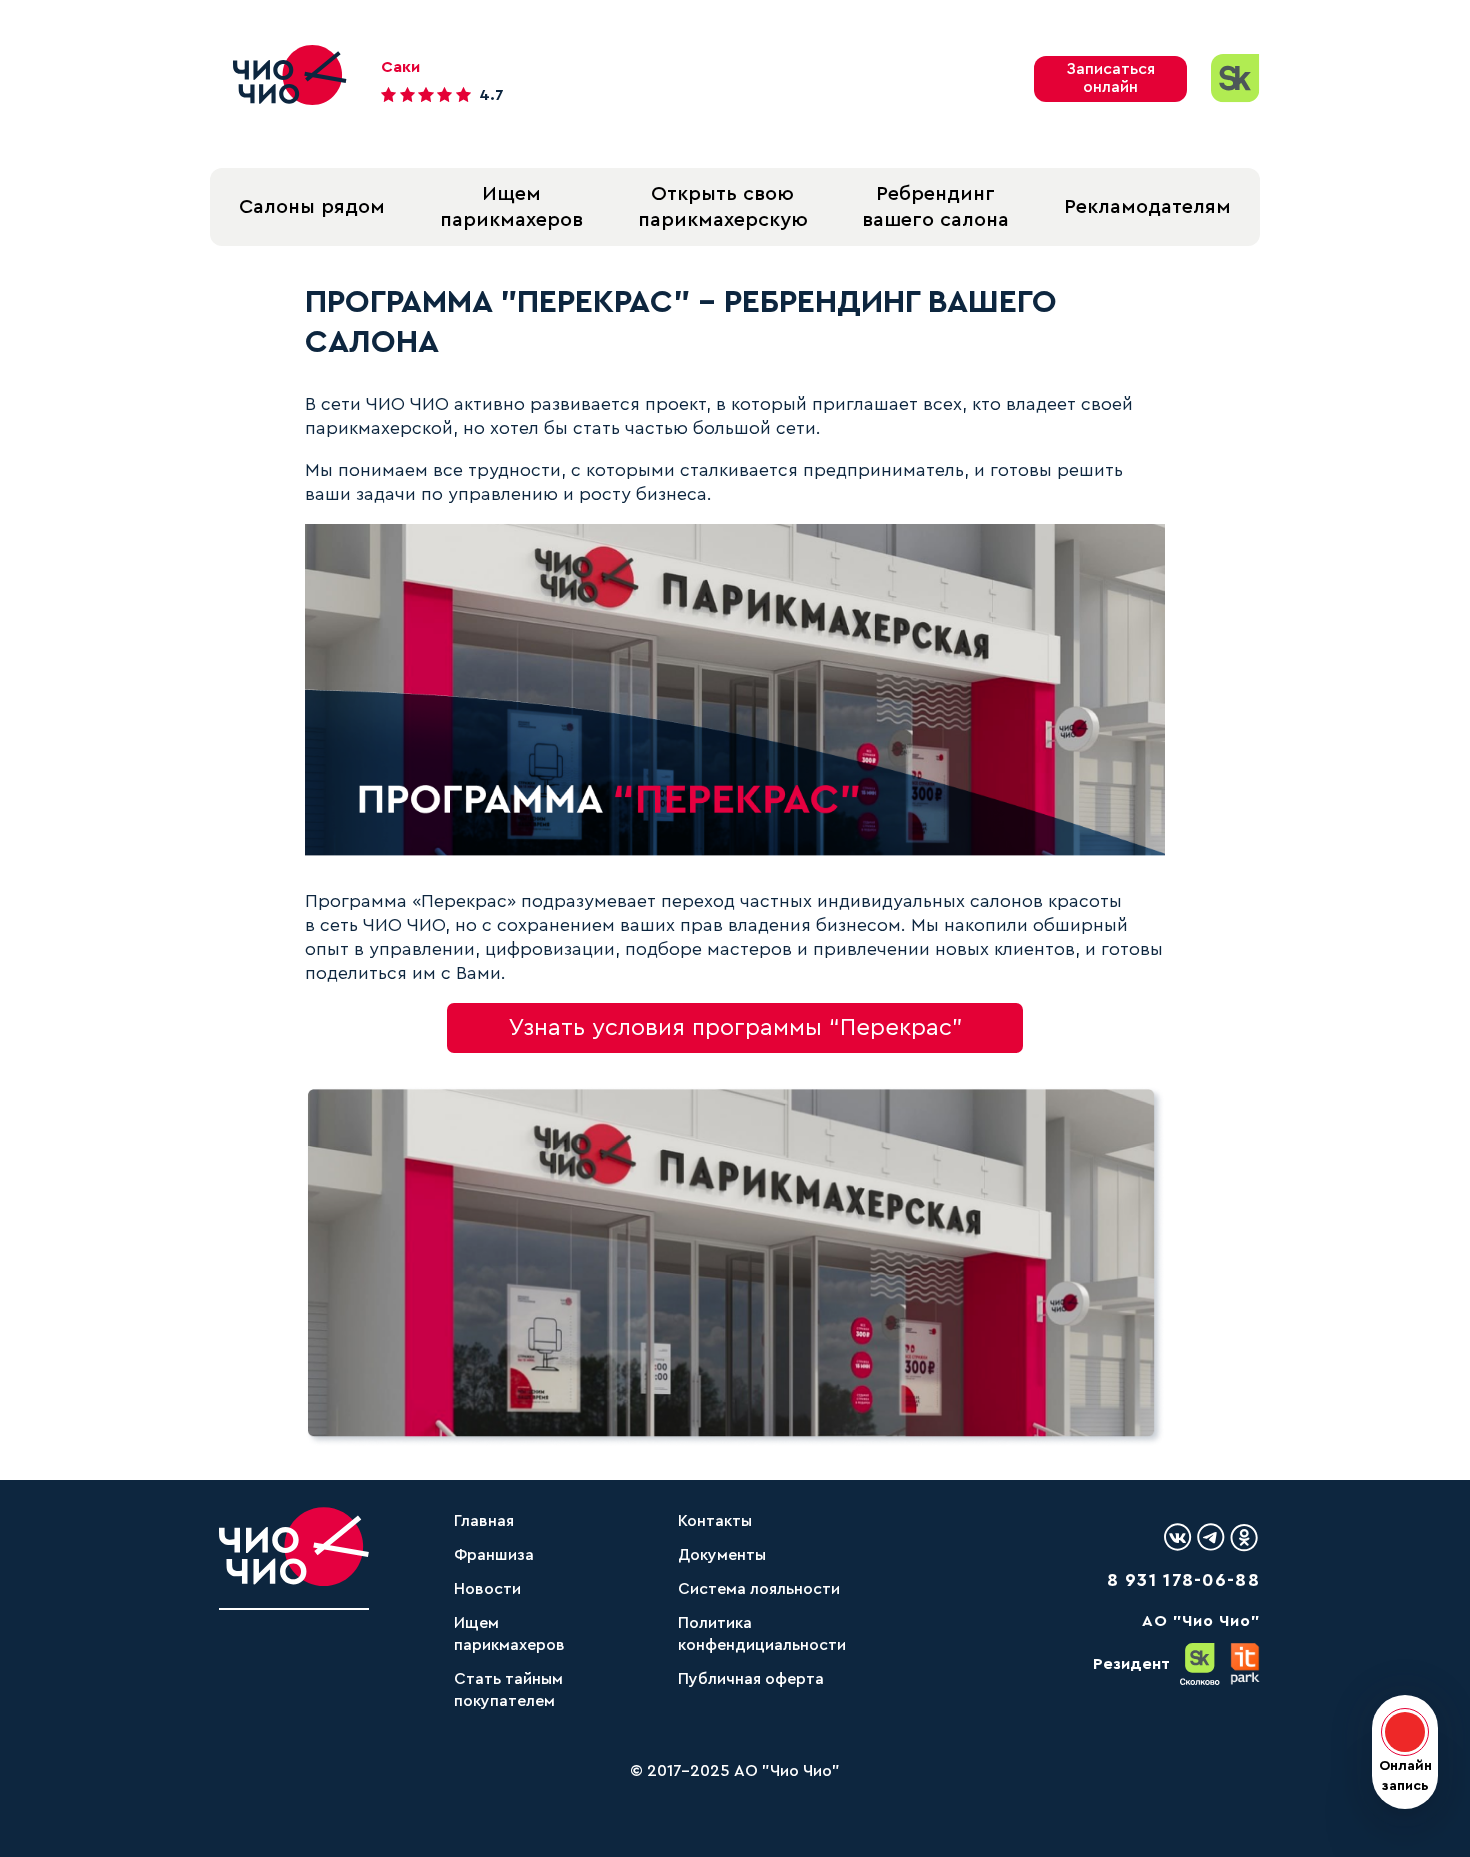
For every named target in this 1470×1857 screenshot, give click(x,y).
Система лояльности (759, 1589)
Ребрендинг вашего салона (935, 207)
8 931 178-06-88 (1184, 1580)
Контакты (715, 1521)
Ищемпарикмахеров (511, 207)
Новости (487, 1589)
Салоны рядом (312, 207)
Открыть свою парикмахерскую (723, 207)
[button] (1405, 1752)
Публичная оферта (751, 1679)
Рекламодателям (1147, 207)
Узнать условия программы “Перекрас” (735, 1028)
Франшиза (494, 1555)
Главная (484, 1521)
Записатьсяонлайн (1110, 78)
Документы (722, 1555)
